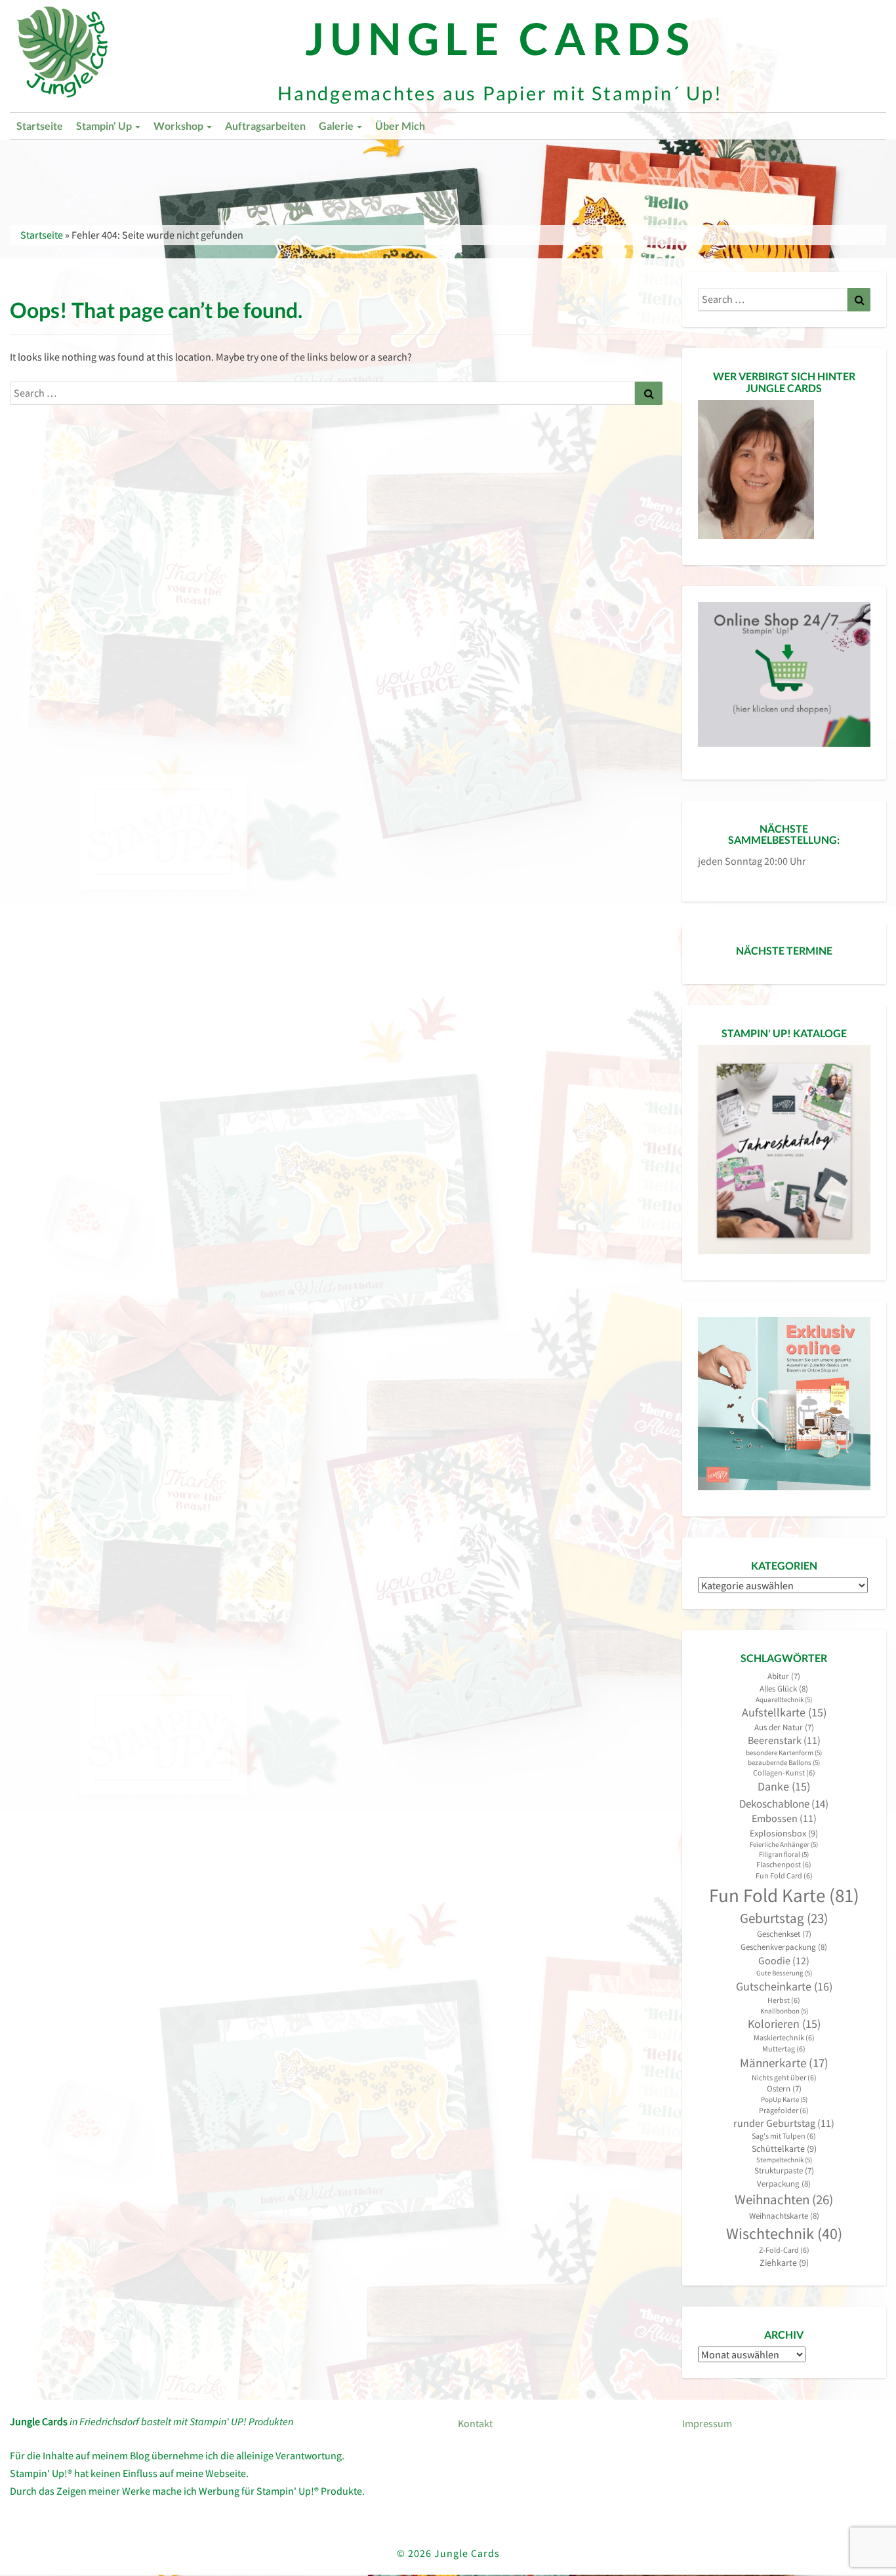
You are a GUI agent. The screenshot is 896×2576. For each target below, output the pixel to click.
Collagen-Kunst (784, 1773)
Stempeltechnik (784, 2160)
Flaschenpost (784, 1864)
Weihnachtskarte (784, 2216)
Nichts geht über (784, 2077)
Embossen (784, 1818)
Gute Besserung (784, 1973)
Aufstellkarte (784, 1713)
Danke (784, 1787)
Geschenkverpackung (784, 1947)
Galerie (337, 126)
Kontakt (475, 2423)
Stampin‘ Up (105, 126)
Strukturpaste (784, 2170)
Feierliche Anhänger (784, 1845)
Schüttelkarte (784, 2149)
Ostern (784, 2089)
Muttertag (784, 2049)
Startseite (40, 126)
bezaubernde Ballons (784, 1763)
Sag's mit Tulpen (784, 2136)
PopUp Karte (784, 2100)
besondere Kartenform (784, 1753)
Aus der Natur (784, 1727)
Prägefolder (784, 2110)
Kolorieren (784, 2024)
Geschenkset (784, 1934)
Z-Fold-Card (784, 2250)
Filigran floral (784, 1854)
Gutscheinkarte (784, 1986)
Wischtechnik (784, 2233)
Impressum (707, 2423)
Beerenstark (784, 1740)
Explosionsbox (784, 1833)
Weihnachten (784, 2199)
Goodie (784, 1960)
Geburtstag (784, 1918)
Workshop (179, 126)
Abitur (784, 1676)
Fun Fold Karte (784, 1895)
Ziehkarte (784, 2263)
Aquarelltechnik (784, 1700)
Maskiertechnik (784, 2037)
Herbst (784, 2000)
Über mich (400, 126)
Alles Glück (784, 1689)
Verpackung (784, 2184)
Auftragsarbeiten (265, 126)
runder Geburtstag (784, 2123)
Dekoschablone (784, 1804)
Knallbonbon (784, 2011)
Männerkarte (784, 2063)
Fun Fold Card (784, 1875)
